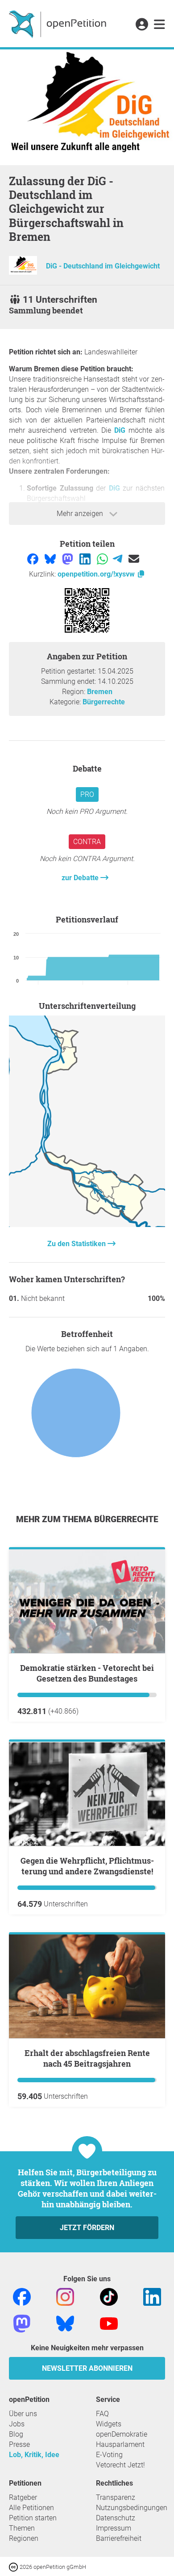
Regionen (24, 2538)
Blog (16, 2434)
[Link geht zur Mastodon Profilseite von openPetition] (22, 2323)
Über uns (23, 2414)
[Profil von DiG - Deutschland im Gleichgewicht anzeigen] (23, 272)
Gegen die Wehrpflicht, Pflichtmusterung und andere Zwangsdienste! (87, 1866)
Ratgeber (23, 2497)
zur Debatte (81, 878)
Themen (22, 2528)
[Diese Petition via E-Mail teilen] (134, 559)
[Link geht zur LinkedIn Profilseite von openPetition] (152, 2296)
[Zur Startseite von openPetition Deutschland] (59, 24)
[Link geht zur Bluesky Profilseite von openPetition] (65, 2323)
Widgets (109, 2424)
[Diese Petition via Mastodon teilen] (68, 559)
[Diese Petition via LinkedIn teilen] (86, 559)
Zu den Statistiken (77, 1244)
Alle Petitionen (31, 2508)
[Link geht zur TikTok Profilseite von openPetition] (109, 2296)
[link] (159, 25)
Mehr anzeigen (81, 514)
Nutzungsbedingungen (132, 2508)
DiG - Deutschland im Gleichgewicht (103, 266)
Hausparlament (120, 2444)
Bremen (100, 692)
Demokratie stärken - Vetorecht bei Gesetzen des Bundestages (87, 1673)
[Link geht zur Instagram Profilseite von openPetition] (65, 2296)
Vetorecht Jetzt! (120, 2465)
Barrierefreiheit (119, 2538)
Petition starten (33, 2518)
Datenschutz (116, 2518)
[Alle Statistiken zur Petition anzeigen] (87, 1225)
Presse (19, 2444)
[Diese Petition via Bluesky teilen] (51, 559)
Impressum (114, 2528)
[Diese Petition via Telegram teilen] (118, 559)
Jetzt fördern (87, 2228)
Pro (87, 794)
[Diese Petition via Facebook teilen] (34, 559)
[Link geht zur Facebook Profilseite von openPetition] (22, 2296)
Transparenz (116, 2497)
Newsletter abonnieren (87, 2368)
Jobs (17, 2424)
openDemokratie (122, 2434)
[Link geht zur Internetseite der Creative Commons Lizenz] (14, 2566)
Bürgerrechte (104, 702)
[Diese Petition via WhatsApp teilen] (103, 559)
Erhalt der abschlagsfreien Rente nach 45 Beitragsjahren (87, 2058)
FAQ (102, 2414)
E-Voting (109, 2455)
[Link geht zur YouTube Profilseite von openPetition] (109, 2323)
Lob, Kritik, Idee (34, 2455)
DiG (120, 430)
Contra (87, 842)
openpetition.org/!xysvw (97, 574)
